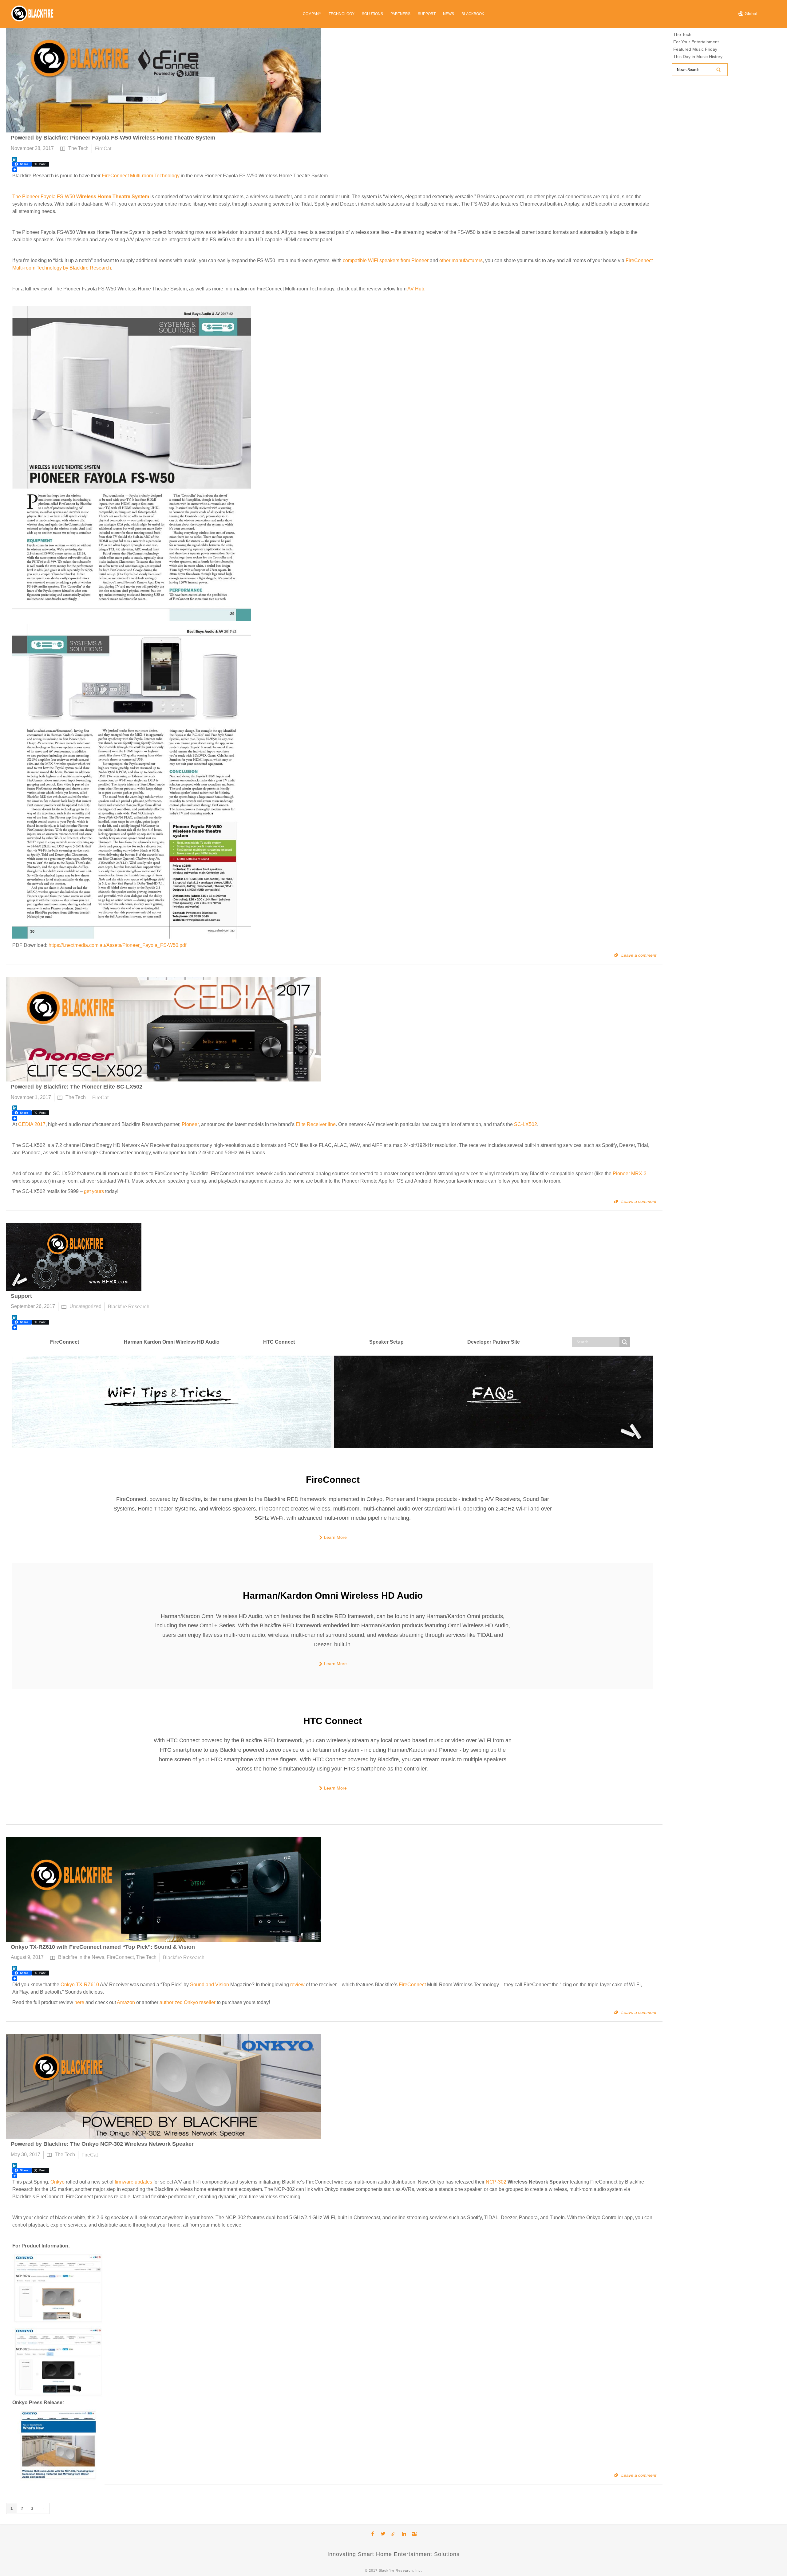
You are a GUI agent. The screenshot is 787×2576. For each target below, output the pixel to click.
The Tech (78, 148)
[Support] (74, 1257)
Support (21, 1296)
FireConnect (65, 1342)
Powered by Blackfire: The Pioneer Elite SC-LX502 (77, 1087)
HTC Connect (279, 1342)
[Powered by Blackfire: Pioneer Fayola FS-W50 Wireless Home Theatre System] (164, 80)
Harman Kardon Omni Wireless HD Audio (172, 1342)
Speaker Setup (386, 1342)
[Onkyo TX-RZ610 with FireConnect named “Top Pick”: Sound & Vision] (164, 1889)
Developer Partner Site (494, 1342)
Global (750, 14)
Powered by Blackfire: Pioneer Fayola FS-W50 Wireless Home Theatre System (113, 138)
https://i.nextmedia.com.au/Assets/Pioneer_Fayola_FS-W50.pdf (117, 945)
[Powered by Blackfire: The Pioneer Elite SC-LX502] (164, 1029)
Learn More (335, 1537)
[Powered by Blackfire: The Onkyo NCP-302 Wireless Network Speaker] (164, 2086)
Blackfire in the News (81, 1958)
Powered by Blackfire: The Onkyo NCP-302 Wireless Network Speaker (102, 2144)
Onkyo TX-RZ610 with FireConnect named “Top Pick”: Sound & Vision (103, 1947)
